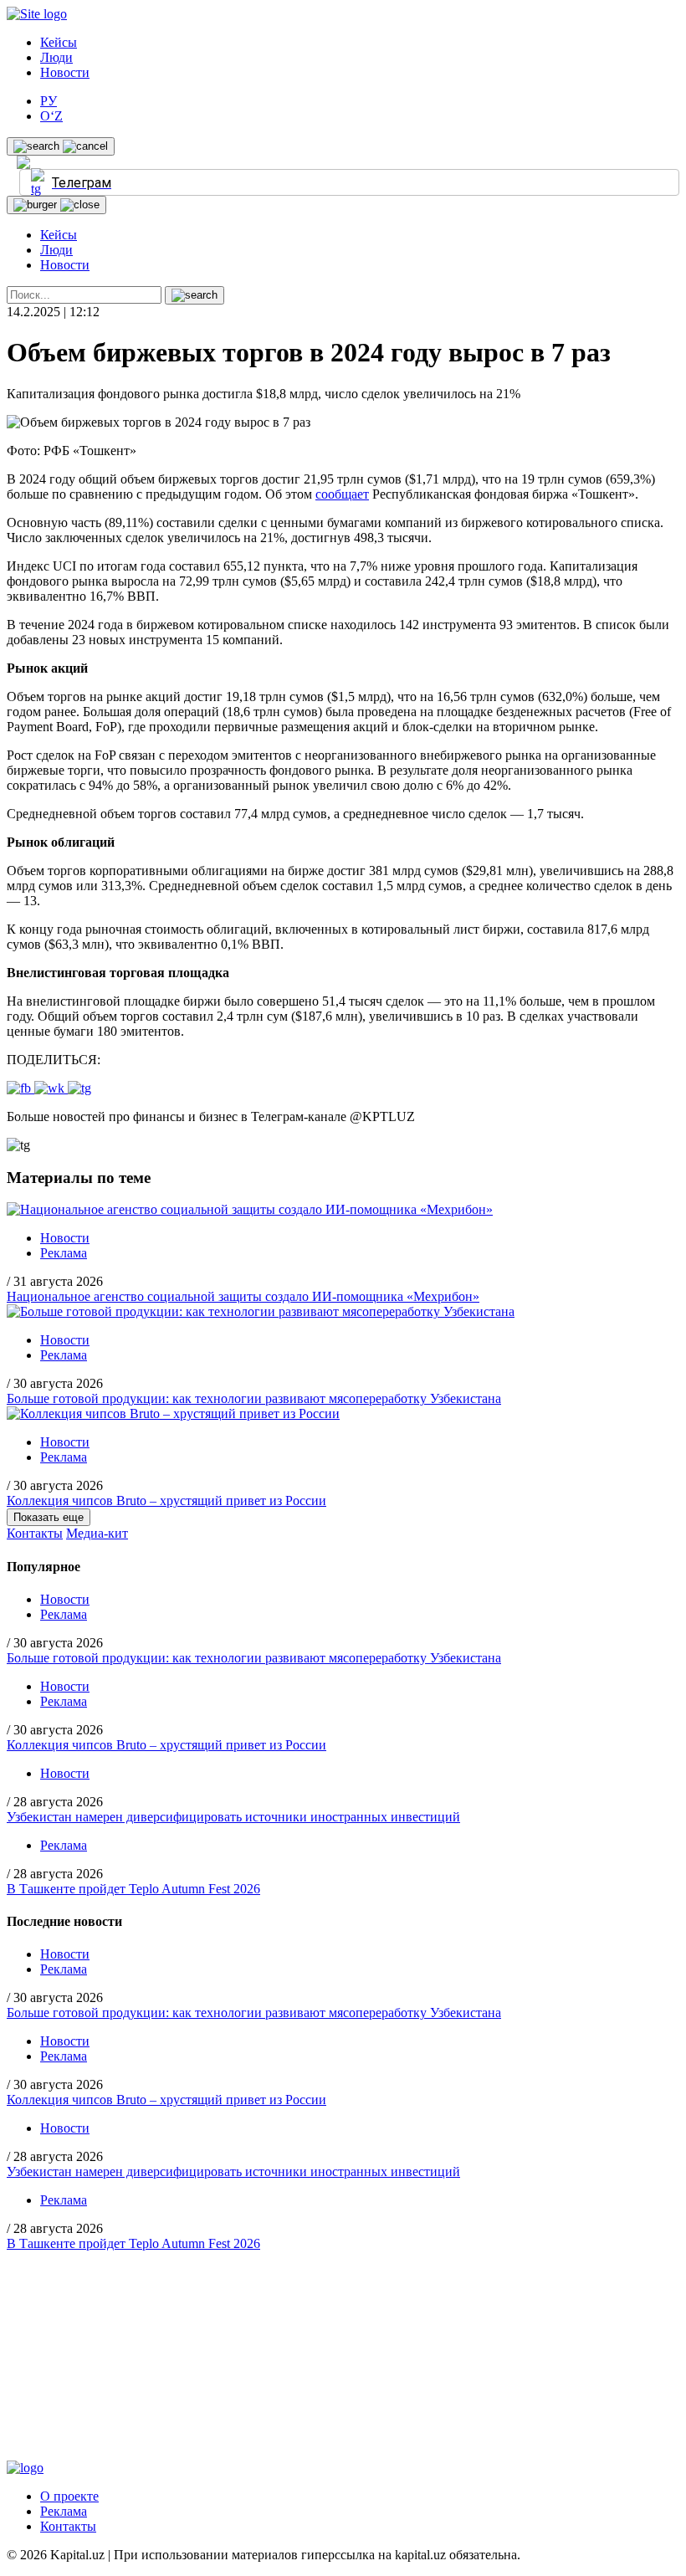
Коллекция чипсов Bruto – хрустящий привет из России (166, 1501)
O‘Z (51, 116)
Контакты (35, 1533)
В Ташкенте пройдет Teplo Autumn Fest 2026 (133, 1889)
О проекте (69, 2496)
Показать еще (49, 1517)
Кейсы (59, 42)
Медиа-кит (97, 1533)
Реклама (64, 1253)
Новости (65, 72)
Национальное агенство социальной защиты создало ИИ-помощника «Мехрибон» (243, 1296)
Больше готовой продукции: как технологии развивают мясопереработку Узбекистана (254, 1398)
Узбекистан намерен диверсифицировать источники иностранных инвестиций (233, 1817)
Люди (56, 57)
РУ (49, 101)
